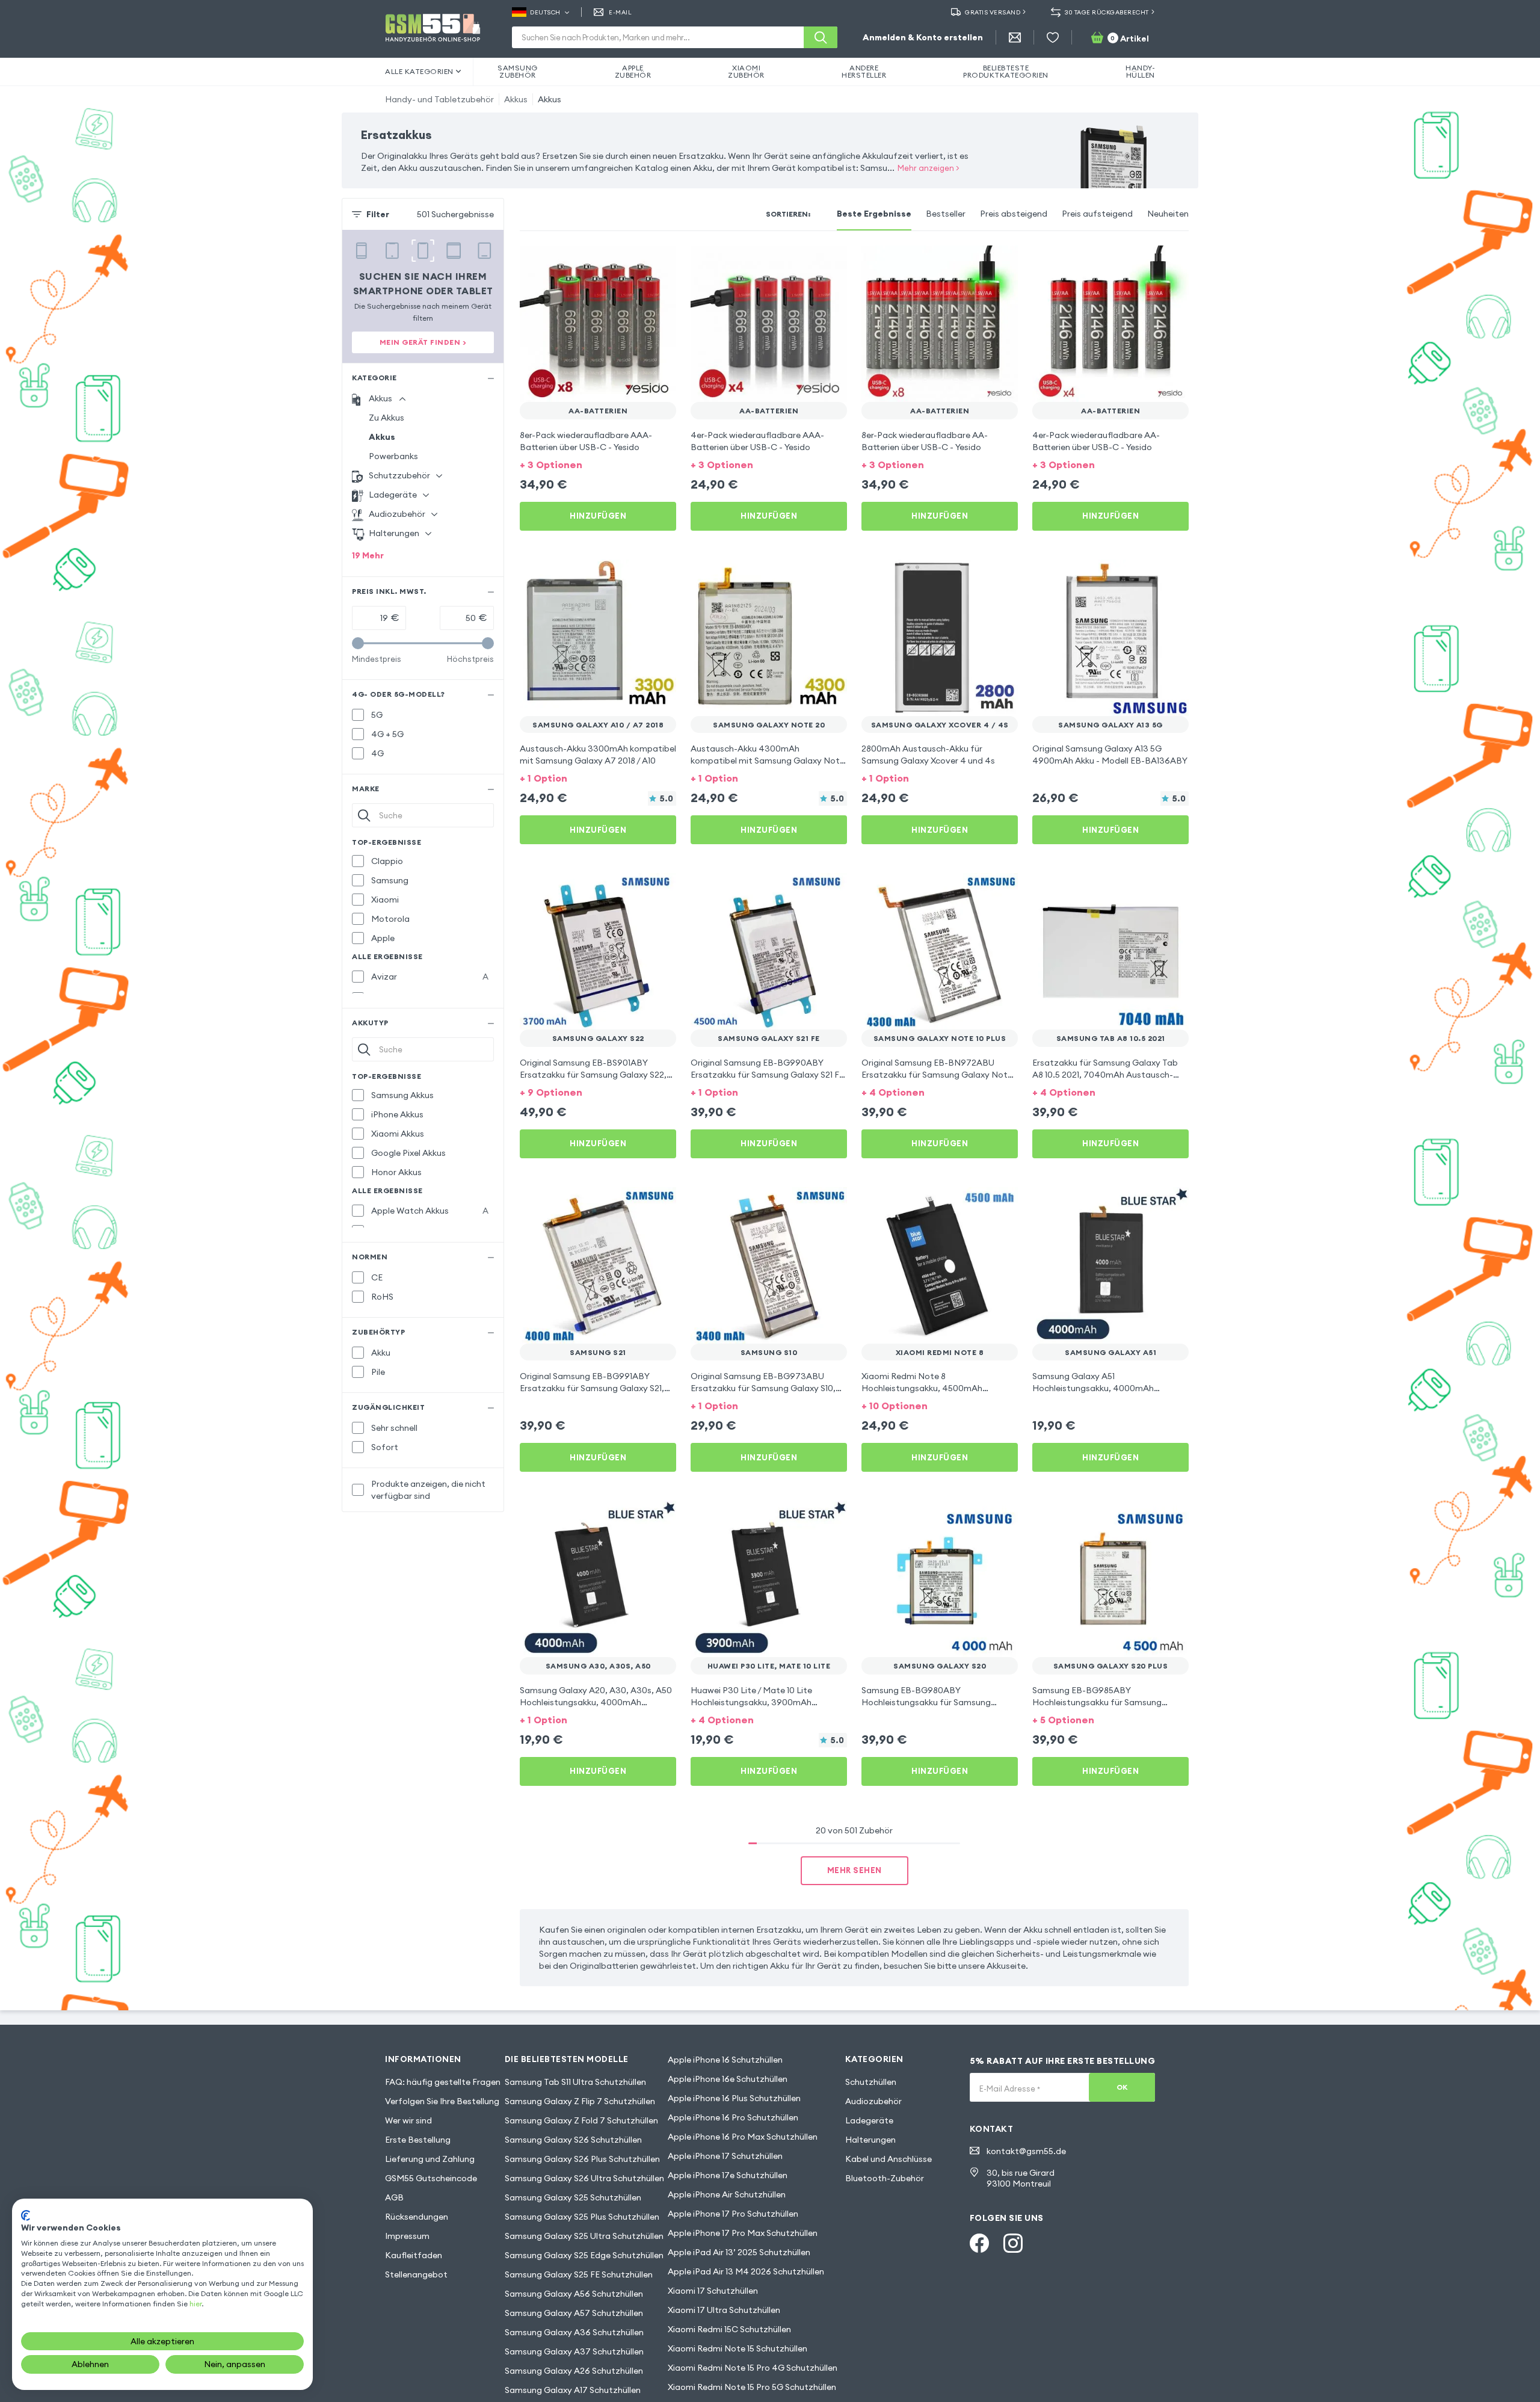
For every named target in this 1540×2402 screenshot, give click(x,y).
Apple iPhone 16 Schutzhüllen (725, 2060)
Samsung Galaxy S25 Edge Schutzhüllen (584, 2255)
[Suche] (821, 37)
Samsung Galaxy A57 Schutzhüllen (574, 2313)
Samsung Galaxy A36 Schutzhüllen (574, 2332)
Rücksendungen (417, 2217)
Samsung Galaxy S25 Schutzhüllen (573, 2197)
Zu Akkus (387, 418)
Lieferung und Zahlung (430, 2159)
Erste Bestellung (418, 2140)
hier (196, 2304)
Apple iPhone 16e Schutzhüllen (728, 2079)
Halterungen (870, 2140)
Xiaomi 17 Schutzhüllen (713, 2291)
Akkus (516, 99)
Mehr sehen (855, 1870)
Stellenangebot (416, 2274)
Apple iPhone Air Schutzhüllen (727, 2194)
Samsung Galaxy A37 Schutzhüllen (574, 2351)
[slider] (358, 643)
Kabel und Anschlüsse (889, 2159)
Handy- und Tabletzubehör (439, 99)
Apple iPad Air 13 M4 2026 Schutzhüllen (746, 2271)
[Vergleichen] (635, 262)
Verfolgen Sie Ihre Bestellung (442, 2101)
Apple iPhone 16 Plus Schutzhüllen (734, 2098)
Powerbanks (393, 456)
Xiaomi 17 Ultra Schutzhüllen (724, 2310)
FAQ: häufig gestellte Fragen (443, 2082)
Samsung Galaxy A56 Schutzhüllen (574, 2294)
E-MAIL (620, 12)
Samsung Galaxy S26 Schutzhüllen (573, 2140)
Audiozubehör (873, 2101)
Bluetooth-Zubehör (885, 2178)
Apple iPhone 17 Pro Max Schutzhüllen (743, 2233)
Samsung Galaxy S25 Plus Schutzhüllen (582, 2217)
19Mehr (368, 555)
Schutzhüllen (871, 2082)
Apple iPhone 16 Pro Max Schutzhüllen (743, 2137)
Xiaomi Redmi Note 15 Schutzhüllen (738, 2348)
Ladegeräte (869, 2120)
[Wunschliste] (1053, 37)
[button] (598, 464)
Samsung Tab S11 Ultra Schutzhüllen (575, 2082)
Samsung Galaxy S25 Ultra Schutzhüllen (584, 2236)
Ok (1122, 2087)
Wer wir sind (408, 2120)
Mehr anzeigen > (929, 168)
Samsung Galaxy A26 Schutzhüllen (574, 2371)
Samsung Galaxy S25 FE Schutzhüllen (579, 2274)
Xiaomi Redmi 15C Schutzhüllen (729, 2329)
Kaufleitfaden (414, 2255)
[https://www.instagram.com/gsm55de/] (1013, 2243)
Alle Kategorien (419, 71)
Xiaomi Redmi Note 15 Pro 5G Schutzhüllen (752, 2387)
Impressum (407, 2236)
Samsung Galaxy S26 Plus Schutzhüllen (582, 2159)
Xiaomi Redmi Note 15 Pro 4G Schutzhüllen (753, 2368)
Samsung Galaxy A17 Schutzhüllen (573, 2390)
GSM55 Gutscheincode (431, 2178)
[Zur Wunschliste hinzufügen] (659, 262)
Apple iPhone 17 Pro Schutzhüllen (733, 2214)
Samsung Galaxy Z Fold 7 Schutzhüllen (581, 2120)
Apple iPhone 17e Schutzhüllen (728, 2175)
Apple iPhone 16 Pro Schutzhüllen (733, 2117)
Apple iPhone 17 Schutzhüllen (725, 2156)
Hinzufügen (598, 516)
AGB (394, 2197)
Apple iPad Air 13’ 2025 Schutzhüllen (739, 2252)
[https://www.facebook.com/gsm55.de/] (979, 2243)
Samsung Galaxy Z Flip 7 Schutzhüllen (580, 2101)
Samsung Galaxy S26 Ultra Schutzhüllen (584, 2178)
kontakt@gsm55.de (1026, 2151)
